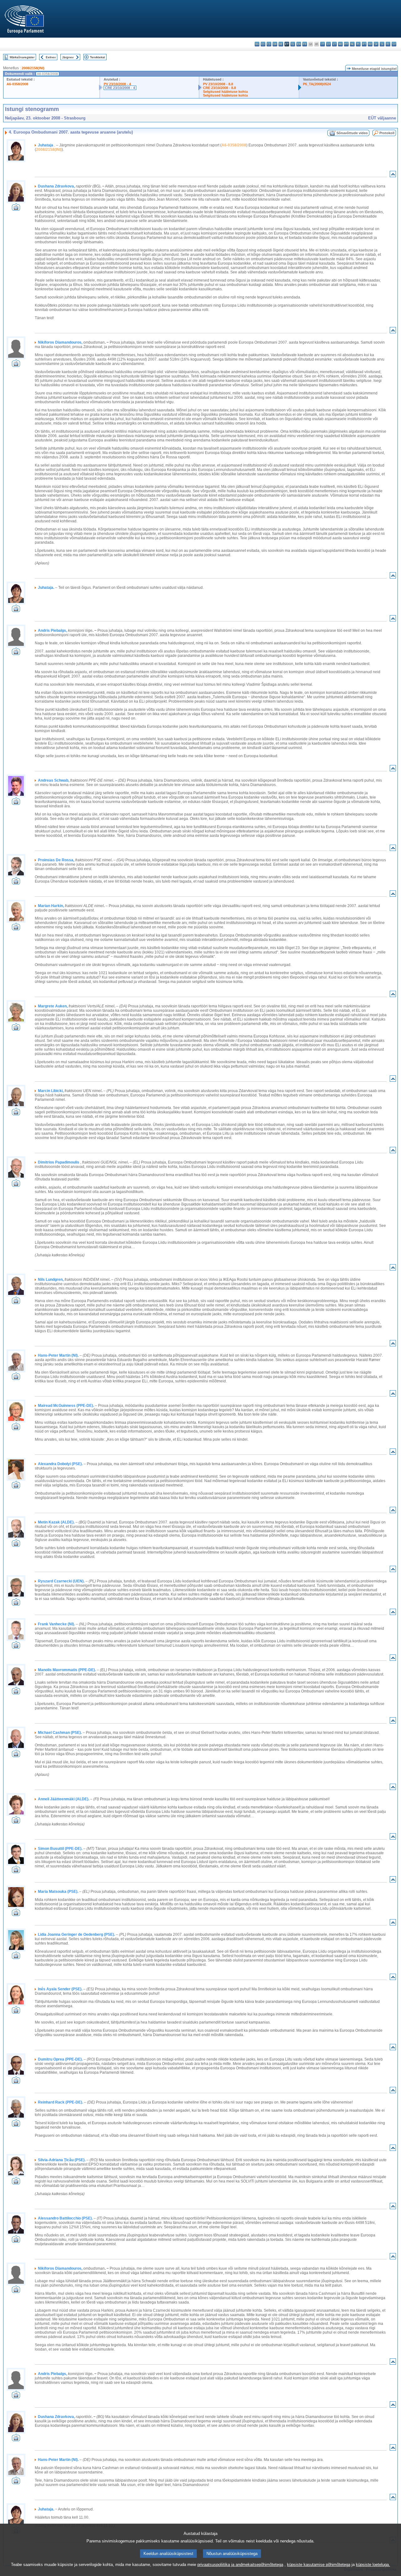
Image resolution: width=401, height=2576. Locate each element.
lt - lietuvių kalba (334, 44)
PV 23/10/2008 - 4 (117, 84)
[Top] (393, 175)
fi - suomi (388, 44)
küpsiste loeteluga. (373, 2565)
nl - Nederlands (352, 44)
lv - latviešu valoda (328, 44)
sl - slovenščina (382, 44)
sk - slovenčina (376, 44)
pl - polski (358, 44)
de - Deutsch (281, 44)
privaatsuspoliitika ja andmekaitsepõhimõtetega (240, 2565)
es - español (263, 44)
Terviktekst (97, 57)
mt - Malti (346, 44)
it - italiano (323, 44)
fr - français (305, 44)
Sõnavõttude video (352, 133)
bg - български (257, 44)
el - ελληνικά (293, 44)
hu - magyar (340, 44)
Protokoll (387, 133)
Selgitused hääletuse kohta (225, 92)
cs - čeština (269, 44)
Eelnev (51, 57)
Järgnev (68, 57)
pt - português (364, 44)
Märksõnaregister (22, 57)
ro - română (370, 44)
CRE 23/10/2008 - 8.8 (219, 88)
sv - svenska (394, 44)
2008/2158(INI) (33, 68)
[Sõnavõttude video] (16, 209)
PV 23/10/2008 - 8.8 (218, 84)
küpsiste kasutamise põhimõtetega (319, 2565)
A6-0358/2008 (17, 84)
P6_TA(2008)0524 (317, 84)
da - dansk (275, 44)
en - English (299, 44)
